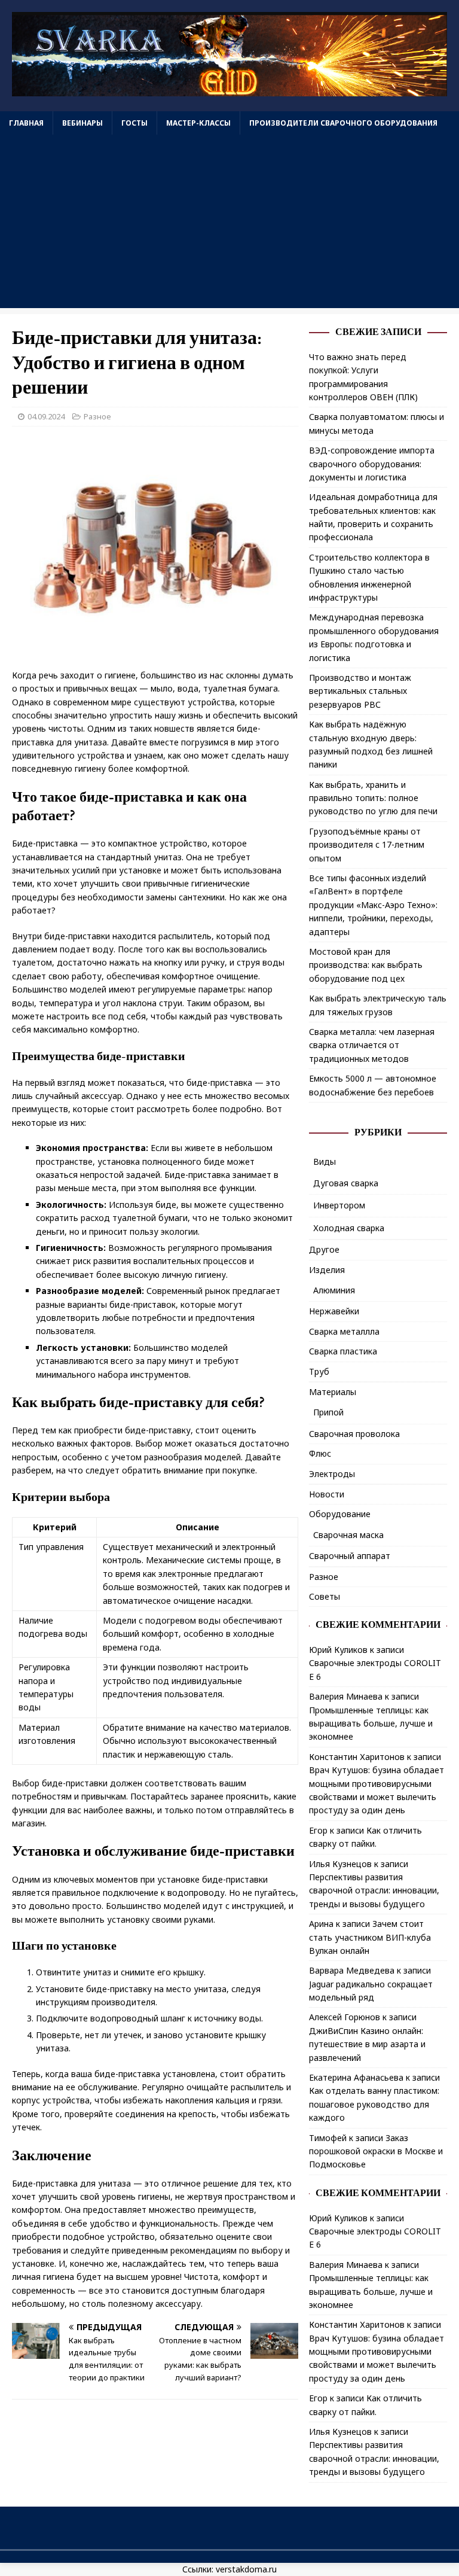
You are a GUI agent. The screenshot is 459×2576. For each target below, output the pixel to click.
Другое (324, 1249)
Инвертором (339, 1205)
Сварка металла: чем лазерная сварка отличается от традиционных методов (372, 1045)
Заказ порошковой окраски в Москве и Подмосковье (376, 2151)
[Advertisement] (229, 224)
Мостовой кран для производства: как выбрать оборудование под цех (366, 965)
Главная (26, 123)
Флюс (320, 1453)
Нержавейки (334, 1311)
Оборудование (340, 1514)
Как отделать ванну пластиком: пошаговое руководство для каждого (374, 2104)
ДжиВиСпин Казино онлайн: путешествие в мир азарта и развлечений (367, 2044)
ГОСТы (134, 123)
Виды (325, 1161)
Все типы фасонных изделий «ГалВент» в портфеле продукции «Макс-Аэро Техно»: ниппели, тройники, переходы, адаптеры (373, 905)
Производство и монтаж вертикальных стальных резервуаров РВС (360, 691)
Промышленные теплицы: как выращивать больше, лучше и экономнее (371, 1724)
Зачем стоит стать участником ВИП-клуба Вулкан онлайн (370, 1937)
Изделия (327, 1270)
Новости (327, 1494)
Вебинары (82, 123)
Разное (97, 416)
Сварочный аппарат (350, 1556)
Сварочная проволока (354, 1434)
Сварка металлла (344, 1331)
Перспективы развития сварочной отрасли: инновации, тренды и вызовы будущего (374, 1890)
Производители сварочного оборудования (343, 123)
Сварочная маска (348, 1535)
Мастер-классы (198, 123)
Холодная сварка (349, 1228)
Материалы (333, 1392)
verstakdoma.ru (246, 2569)
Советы (325, 1596)
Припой (328, 1412)
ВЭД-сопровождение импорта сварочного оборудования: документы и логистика (372, 464)
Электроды (332, 1474)
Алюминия (334, 1290)
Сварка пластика (343, 1351)
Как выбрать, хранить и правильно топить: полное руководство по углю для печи (373, 798)
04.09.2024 (46, 416)
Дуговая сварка (346, 1183)
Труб (319, 1371)
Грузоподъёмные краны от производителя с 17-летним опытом (367, 845)
